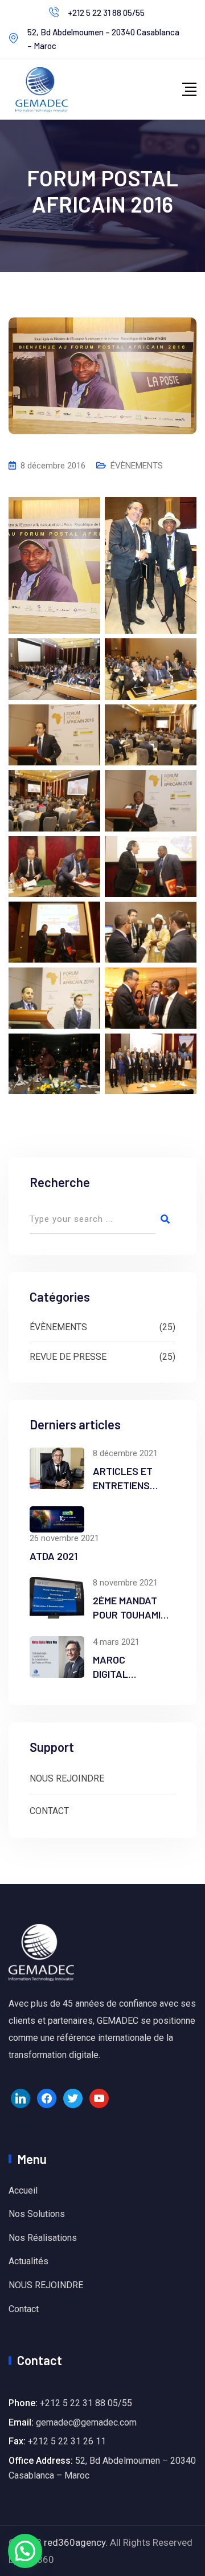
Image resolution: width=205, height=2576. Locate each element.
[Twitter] (73, 2098)
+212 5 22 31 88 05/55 (106, 13)
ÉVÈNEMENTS (137, 466)
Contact (24, 2309)
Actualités (28, 2261)
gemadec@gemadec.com (86, 2422)
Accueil (23, 2190)
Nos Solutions (37, 2214)
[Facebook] (47, 2098)
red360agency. (76, 2542)
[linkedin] (20, 2098)
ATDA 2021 (54, 1556)
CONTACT (49, 1811)
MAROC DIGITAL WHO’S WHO (120, 1674)
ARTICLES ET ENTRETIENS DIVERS (123, 1485)
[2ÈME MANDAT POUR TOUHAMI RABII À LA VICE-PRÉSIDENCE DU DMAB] (57, 1598)
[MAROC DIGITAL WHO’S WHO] (57, 1657)
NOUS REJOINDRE (67, 1778)
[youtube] (99, 2098)
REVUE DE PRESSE (68, 1357)
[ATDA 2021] (57, 1519)
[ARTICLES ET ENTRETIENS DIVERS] (57, 1468)
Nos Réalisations (43, 2238)
